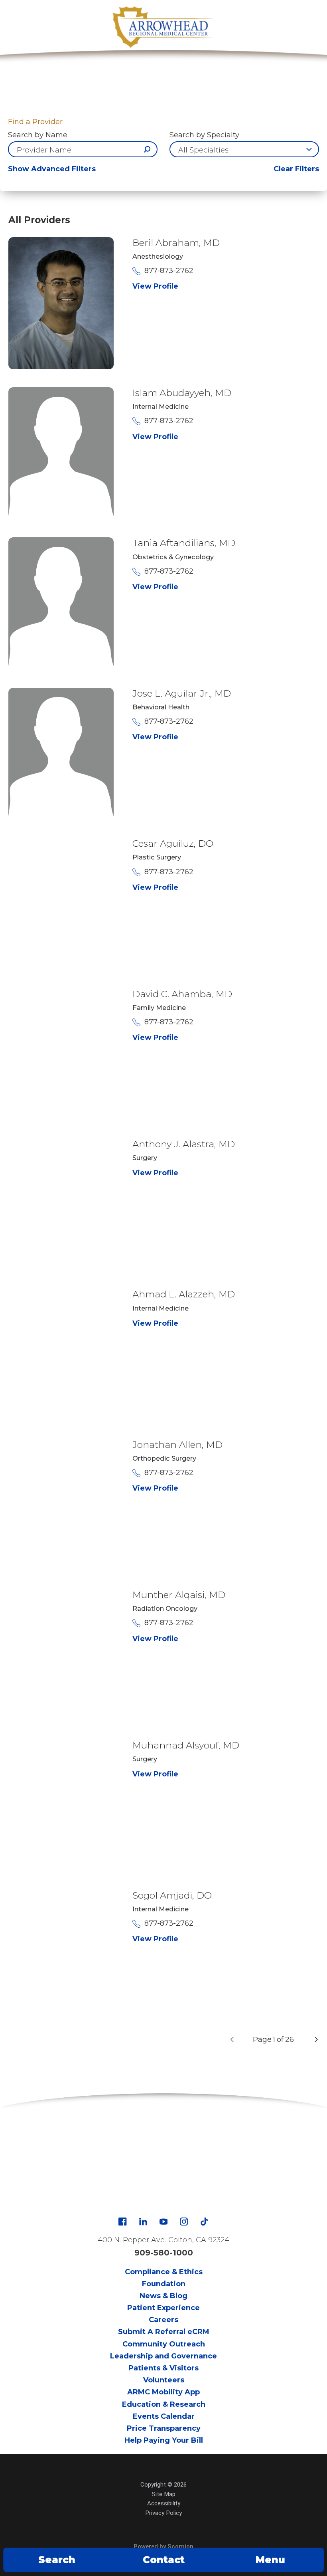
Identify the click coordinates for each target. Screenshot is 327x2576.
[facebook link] (122, 2222)
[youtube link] (163, 2222)
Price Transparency (164, 2428)
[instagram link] (184, 2222)
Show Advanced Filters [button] (52, 169)
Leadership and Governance (163, 2356)
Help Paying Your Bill (164, 2440)
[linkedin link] (143, 2222)
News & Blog (163, 2296)
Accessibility (164, 2503)
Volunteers (164, 2380)
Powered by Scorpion (163, 2546)
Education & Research (164, 2404)
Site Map (164, 2494)
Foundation (164, 2284)
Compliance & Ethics (164, 2272)
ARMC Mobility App (163, 2392)
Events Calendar (164, 2416)
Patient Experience (163, 2308)
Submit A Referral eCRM (164, 2332)
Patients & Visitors (163, 2368)
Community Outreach (164, 2344)
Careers (163, 2320)
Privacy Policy (163, 2513)
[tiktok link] (204, 2222)
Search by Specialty (204, 135)
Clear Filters (296, 169)
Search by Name (38, 135)
